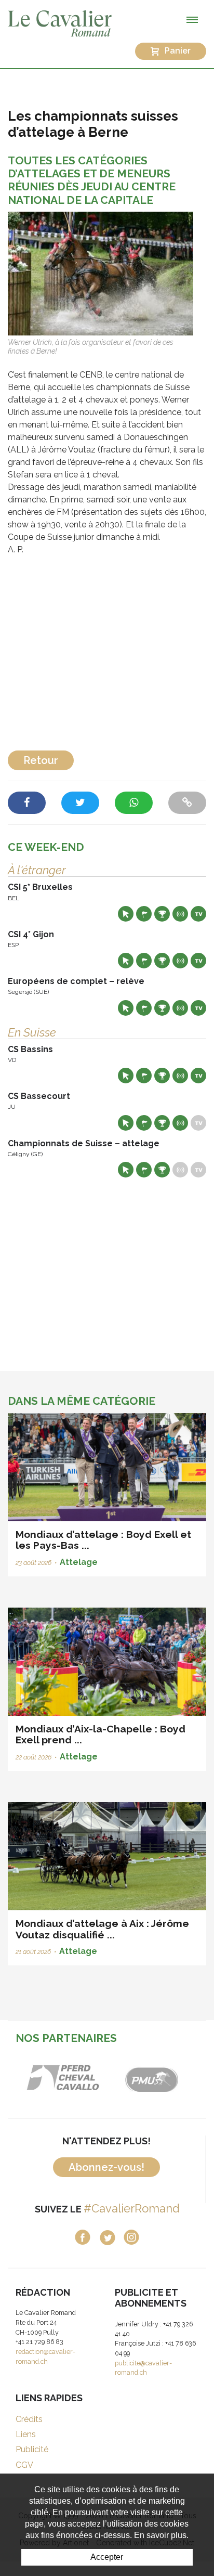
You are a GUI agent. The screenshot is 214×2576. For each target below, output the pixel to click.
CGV (24, 2465)
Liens (26, 2434)
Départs (144, 914)
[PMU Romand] (151, 2077)
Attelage (79, 1562)
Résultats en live (180, 914)
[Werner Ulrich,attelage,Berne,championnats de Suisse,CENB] (101, 273)
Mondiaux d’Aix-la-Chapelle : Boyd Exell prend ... (101, 1734)
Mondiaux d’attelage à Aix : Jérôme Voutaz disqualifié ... (102, 1929)
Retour (41, 760)
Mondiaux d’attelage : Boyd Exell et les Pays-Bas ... (103, 1540)
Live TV (198, 914)
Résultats (162, 914)
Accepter (107, 2557)
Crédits (29, 2419)
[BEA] (63, 2077)
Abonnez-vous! (106, 2167)
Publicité (32, 2449)
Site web (126, 914)
